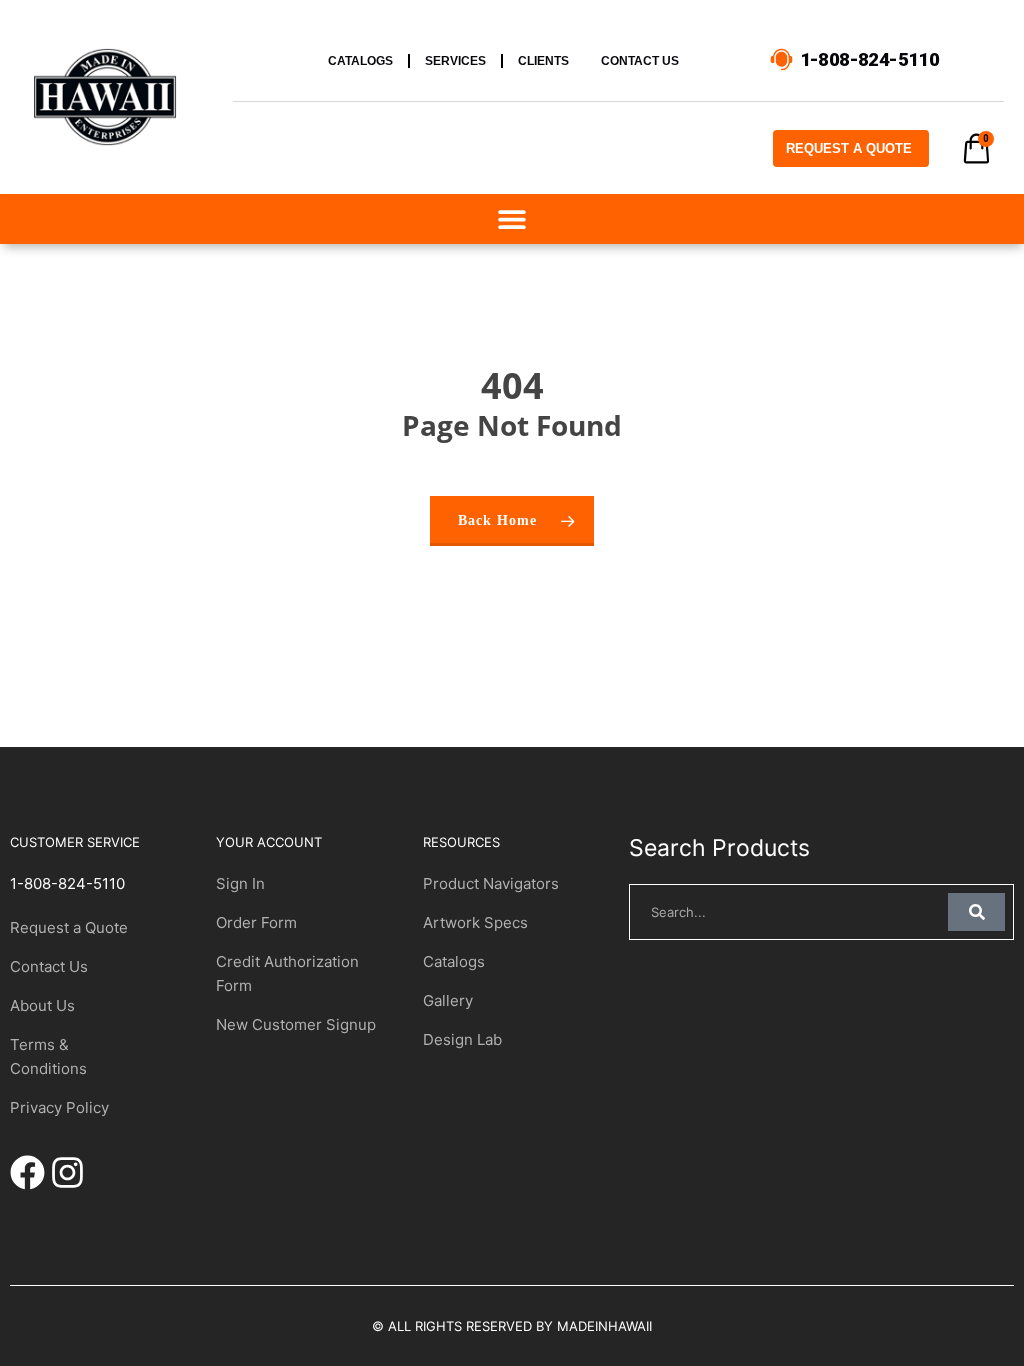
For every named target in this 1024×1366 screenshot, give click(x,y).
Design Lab (462, 1039)
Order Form (256, 922)
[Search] (976, 912)
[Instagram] (67, 1172)
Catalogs (454, 961)
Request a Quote (69, 927)
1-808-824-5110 (67, 883)
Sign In (240, 883)
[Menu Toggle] (512, 219)
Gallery (448, 1000)
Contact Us (49, 966)
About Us (42, 1005)
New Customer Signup (296, 1024)
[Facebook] (27, 1172)
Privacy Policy (59, 1107)
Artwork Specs (475, 922)
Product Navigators (491, 883)
